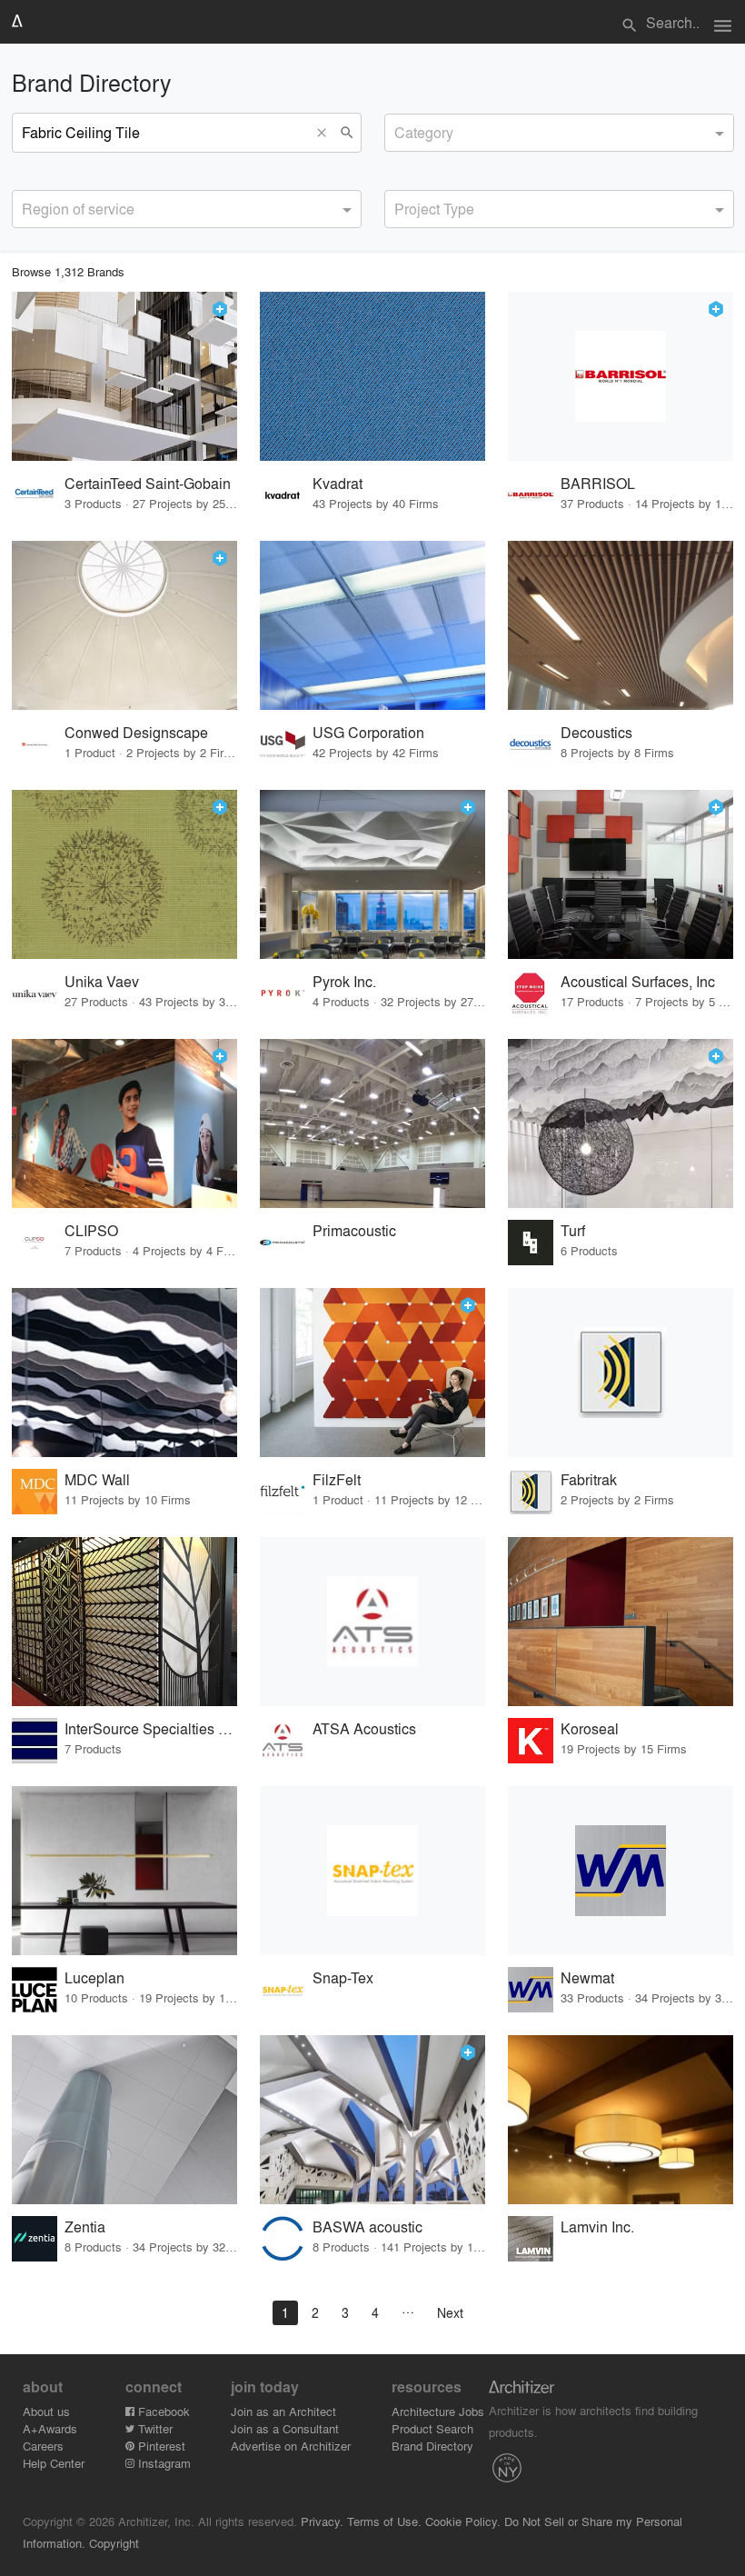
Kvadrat (338, 483)
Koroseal (590, 1728)
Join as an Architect (283, 2411)
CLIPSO (91, 1230)
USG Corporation (368, 732)
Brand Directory (432, 2446)
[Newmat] (621, 1871)
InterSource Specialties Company (151, 1728)
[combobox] (559, 133)
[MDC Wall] (124, 1373)
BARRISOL (598, 483)
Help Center (54, 2463)
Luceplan (94, 1977)
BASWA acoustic (368, 2227)
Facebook (162, 2411)
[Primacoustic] (372, 1123)
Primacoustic (354, 1230)
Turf (573, 1230)
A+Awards (50, 2428)
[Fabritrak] (621, 1373)
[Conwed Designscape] (124, 625)
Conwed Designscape (136, 732)
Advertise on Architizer (291, 2446)
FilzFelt (337, 1479)
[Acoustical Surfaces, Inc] (621, 874)
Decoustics (596, 732)
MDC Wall (97, 1479)
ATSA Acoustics (364, 1728)
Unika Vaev (102, 981)
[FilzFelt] (372, 1373)
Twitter (154, 2428)
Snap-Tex (343, 1977)
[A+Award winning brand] (220, 309)
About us (46, 2411)
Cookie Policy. (463, 2521)
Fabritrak (589, 1479)
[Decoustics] (621, 625)
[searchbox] (400, 130)
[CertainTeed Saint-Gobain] (124, 376)
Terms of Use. (384, 2521)
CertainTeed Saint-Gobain (148, 483)
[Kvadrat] (372, 376)
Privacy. (322, 2521)
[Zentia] (124, 2120)
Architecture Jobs (438, 2411)
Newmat (587, 1977)
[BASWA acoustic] (372, 2120)
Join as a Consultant (285, 2428)
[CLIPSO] (124, 1123)
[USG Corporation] (372, 625)
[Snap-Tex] (372, 1871)
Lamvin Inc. (597, 2227)
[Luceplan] (124, 1871)
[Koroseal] (621, 1622)
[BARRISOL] (621, 376)
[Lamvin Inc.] (621, 2120)
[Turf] (621, 1123)
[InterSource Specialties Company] (124, 1622)
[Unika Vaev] (124, 874)
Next (450, 2312)
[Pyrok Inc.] (372, 874)
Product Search (432, 2428)
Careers (43, 2446)
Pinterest (160, 2446)
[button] (326, 133)
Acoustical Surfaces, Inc (638, 981)
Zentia (85, 2227)
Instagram (163, 2463)
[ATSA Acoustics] (372, 1622)
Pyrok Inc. (344, 981)
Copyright (114, 2543)
